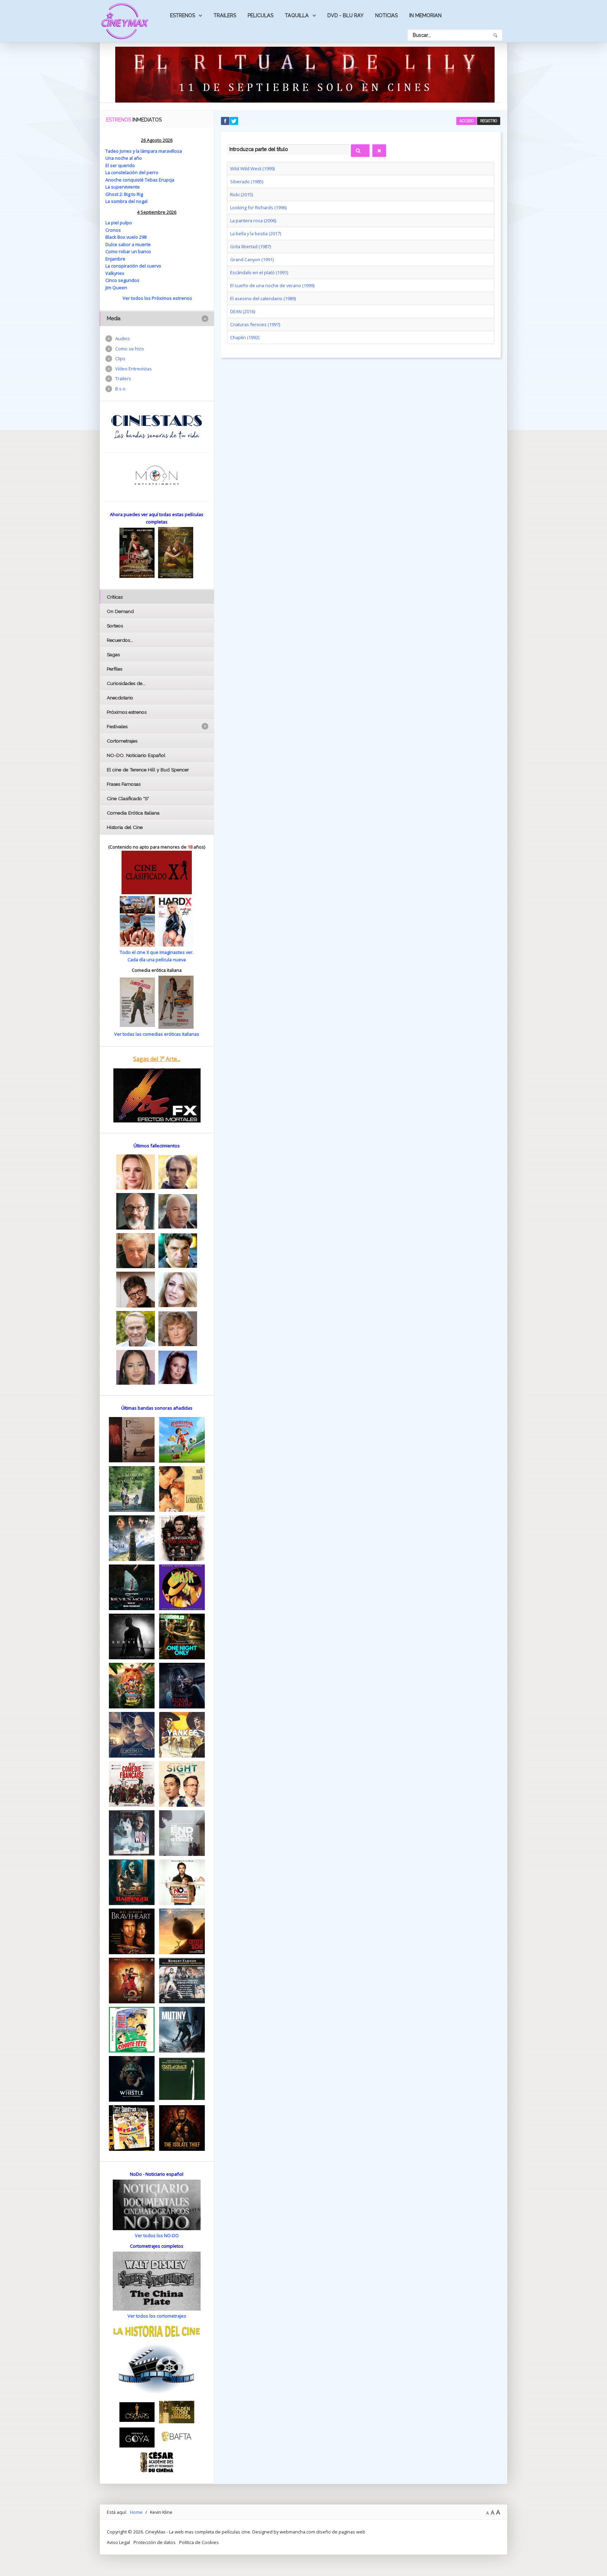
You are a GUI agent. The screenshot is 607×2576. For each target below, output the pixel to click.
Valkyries (115, 273)
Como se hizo (130, 349)
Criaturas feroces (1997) (255, 324)
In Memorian (425, 15)
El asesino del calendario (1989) (263, 298)
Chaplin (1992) (245, 337)
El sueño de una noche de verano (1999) (272, 285)
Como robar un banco (128, 251)
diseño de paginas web (341, 2532)
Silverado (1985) (247, 182)
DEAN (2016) (243, 311)
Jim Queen (116, 288)
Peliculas (260, 15)
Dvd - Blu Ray (345, 15)
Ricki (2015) (242, 195)
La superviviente (123, 187)
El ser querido (120, 165)
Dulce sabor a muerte (128, 244)
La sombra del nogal (126, 201)
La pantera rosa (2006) (253, 220)
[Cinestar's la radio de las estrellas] (157, 426)
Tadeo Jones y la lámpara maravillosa (144, 151)
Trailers (225, 15)
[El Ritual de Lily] (305, 74)
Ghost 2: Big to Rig (124, 194)
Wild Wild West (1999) (252, 169)
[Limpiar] (379, 151)
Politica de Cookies (199, 2542)
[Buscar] (360, 151)
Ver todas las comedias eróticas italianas (157, 1034)
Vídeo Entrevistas (133, 369)
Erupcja (167, 180)
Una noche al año (124, 158)
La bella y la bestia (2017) (256, 233)
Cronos (113, 230)
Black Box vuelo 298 (126, 237)
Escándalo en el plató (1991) (259, 272)
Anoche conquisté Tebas (132, 180)
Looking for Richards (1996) (258, 207)
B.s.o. (121, 389)
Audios (123, 338)
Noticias (386, 15)
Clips (120, 358)
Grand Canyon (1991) (252, 259)
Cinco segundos (122, 280)
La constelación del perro (132, 172)
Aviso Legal (118, 2542)
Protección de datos (155, 2542)
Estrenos (182, 15)
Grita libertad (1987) (250, 246)
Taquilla (297, 15)
